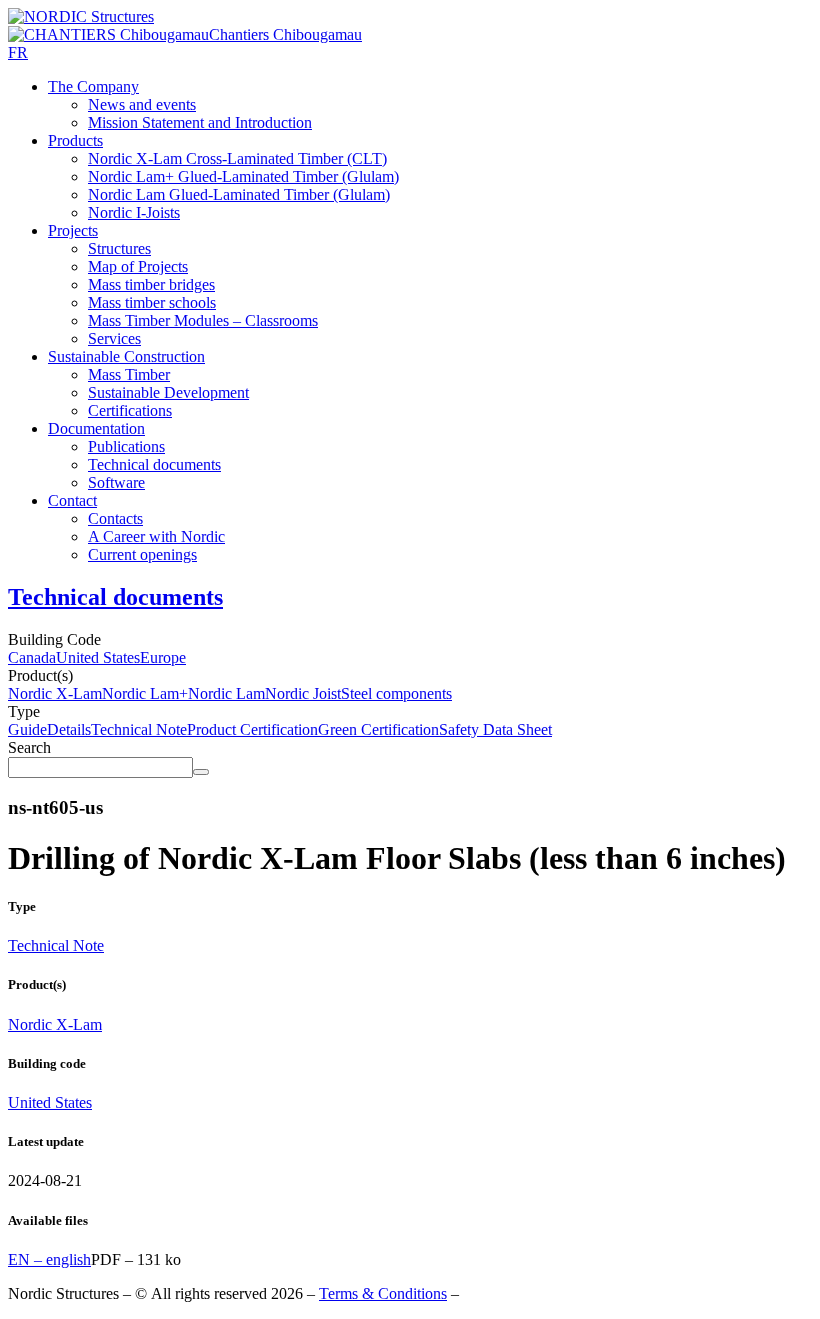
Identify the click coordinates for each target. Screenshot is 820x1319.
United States (98, 657)
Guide (27, 729)
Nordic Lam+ (145, 693)
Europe (163, 657)
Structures (119, 248)
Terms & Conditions (383, 1293)
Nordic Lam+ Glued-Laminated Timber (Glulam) (243, 176)
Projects (73, 230)
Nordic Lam (226, 693)
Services (114, 338)
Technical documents (154, 464)
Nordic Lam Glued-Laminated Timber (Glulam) (239, 194)
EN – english (49, 1259)
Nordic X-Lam (55, 693)
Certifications (130, 410)
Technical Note (139, 729)
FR (18, 52)
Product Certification (252, 729)
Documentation (96, 428)
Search (29, 747)
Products (75, 140)
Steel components (396, 693)
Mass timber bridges (151, 284)
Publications (126, 446)
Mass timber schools (152, 302)
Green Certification (378, 729)
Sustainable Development (168, 392)
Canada (32, 657)
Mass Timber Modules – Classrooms (203, 320)
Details (69, 729)
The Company (93, 86)
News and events (142, 104)
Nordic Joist (303, 693)
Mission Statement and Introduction (200, 122)
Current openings (142, 554)
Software (116, 482)
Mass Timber (129, 374)
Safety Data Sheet (495, 729)
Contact (72, 500)
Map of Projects (138, 266)
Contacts (115, 518)
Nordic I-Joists (134, 212)
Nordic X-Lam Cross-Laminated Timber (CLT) (237, 158)
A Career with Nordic (156, 536)
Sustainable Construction (126, 356)
